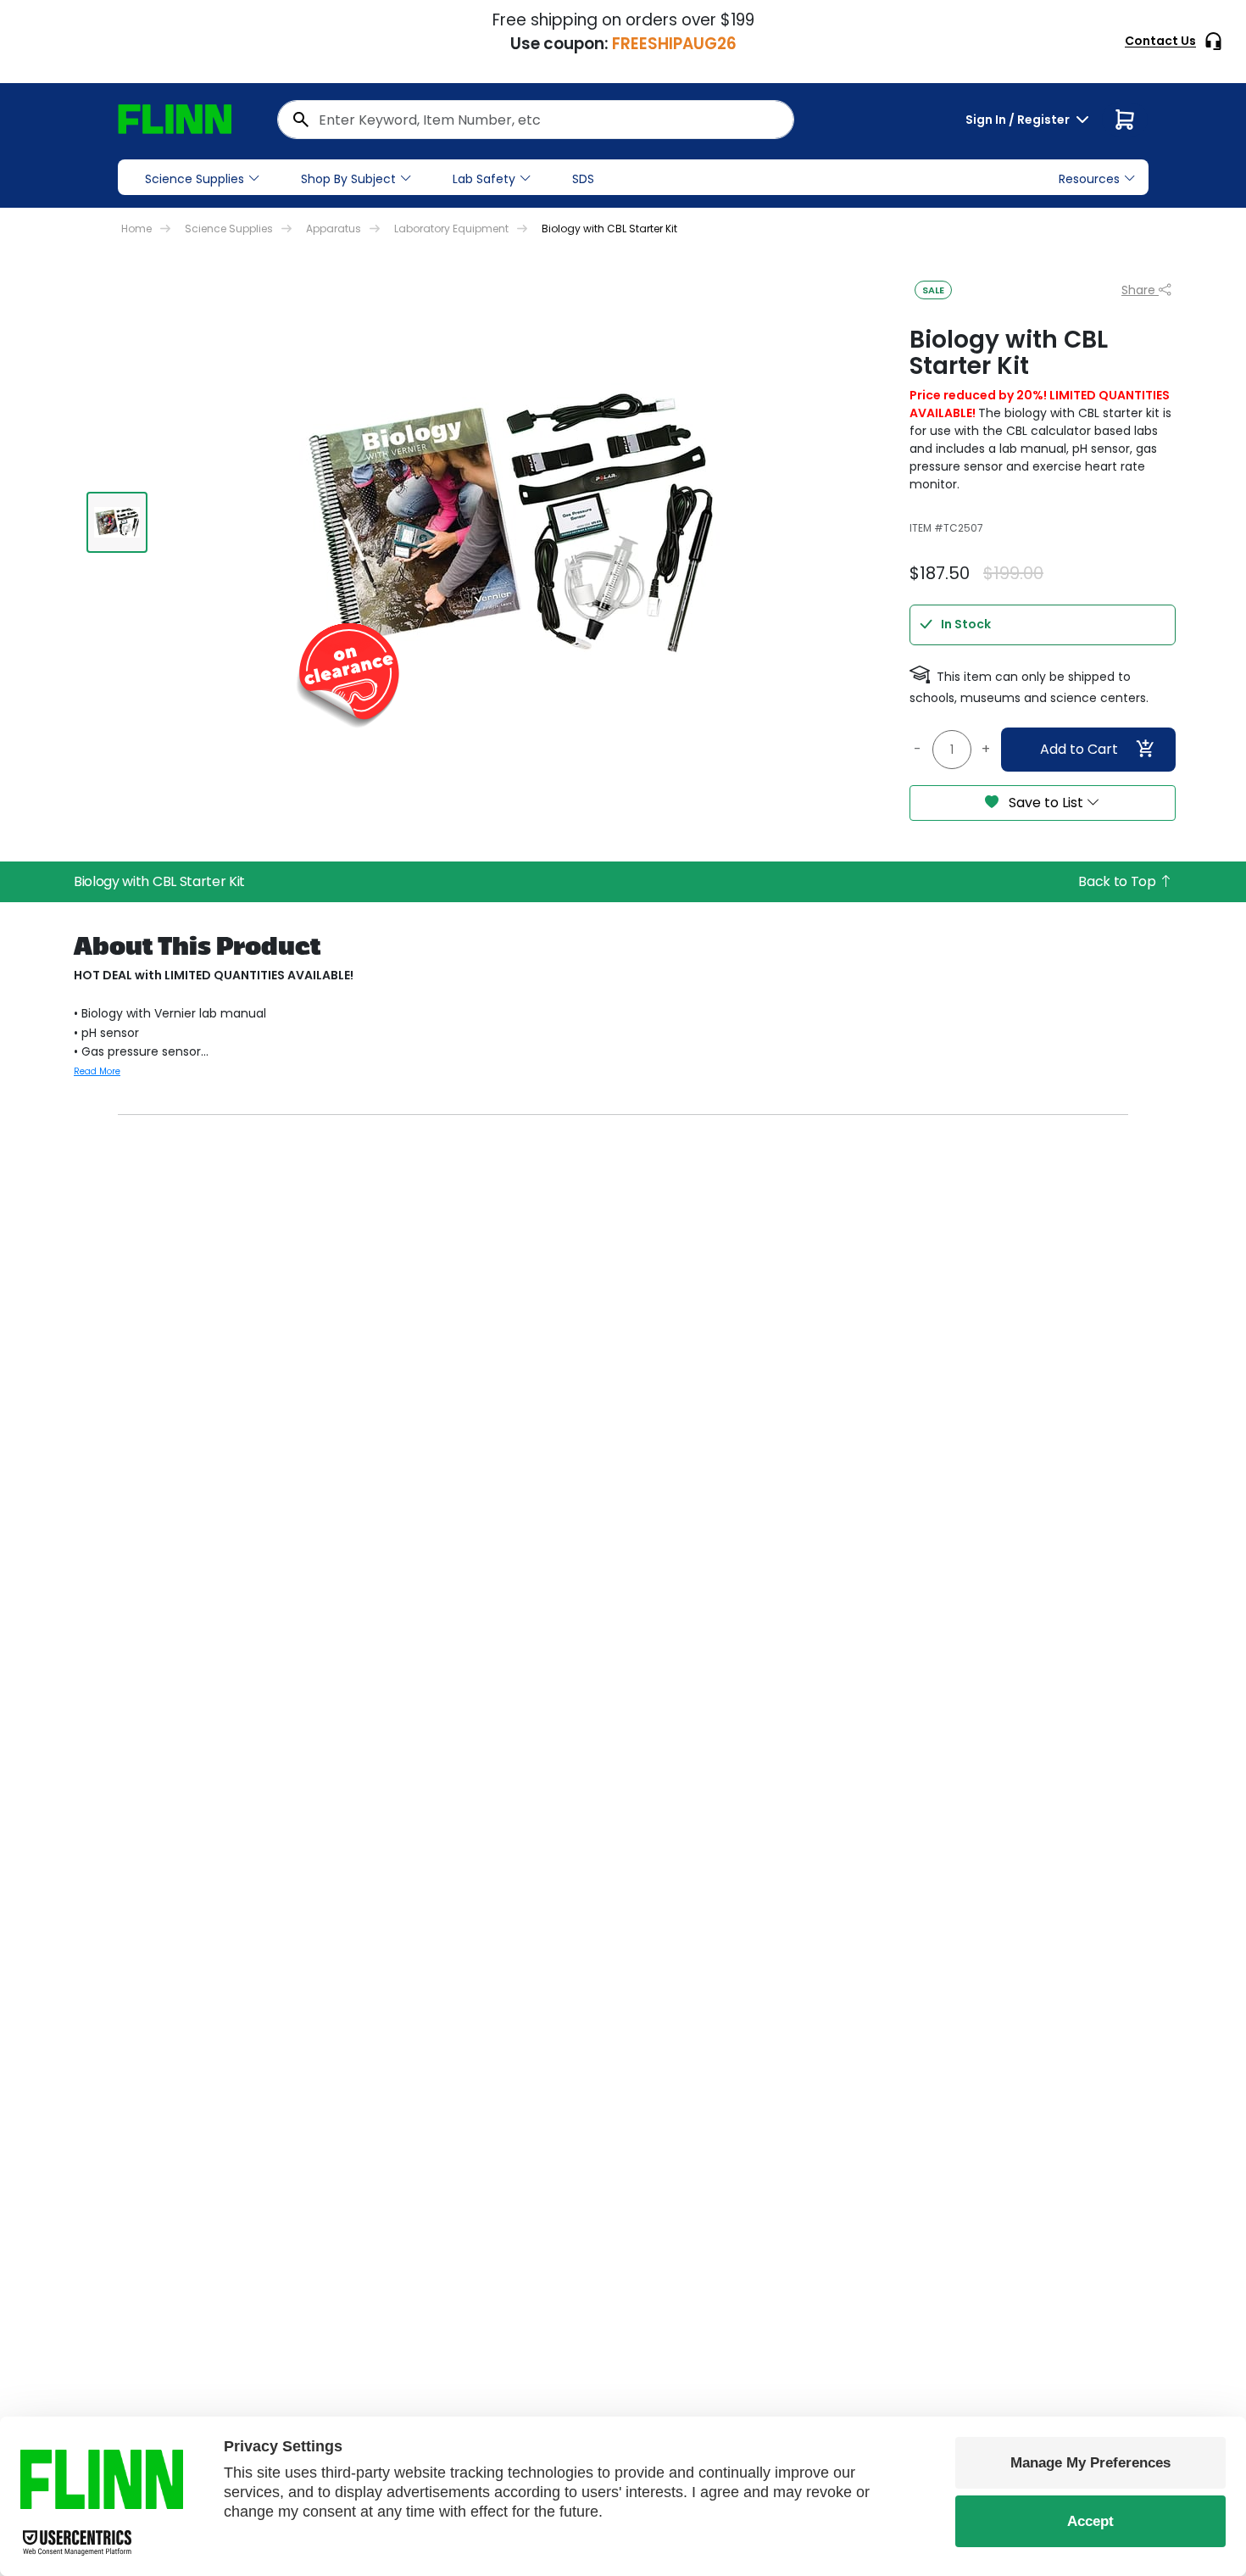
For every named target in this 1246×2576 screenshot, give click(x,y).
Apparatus (334, 229)
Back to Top (1118, 881)
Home (136, 229)
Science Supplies (195, 179)
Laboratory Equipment (451, 229)
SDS (583, 179)
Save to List (1046, 803)
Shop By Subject (348, 179)
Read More (97, 1071)
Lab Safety (484, 179)
